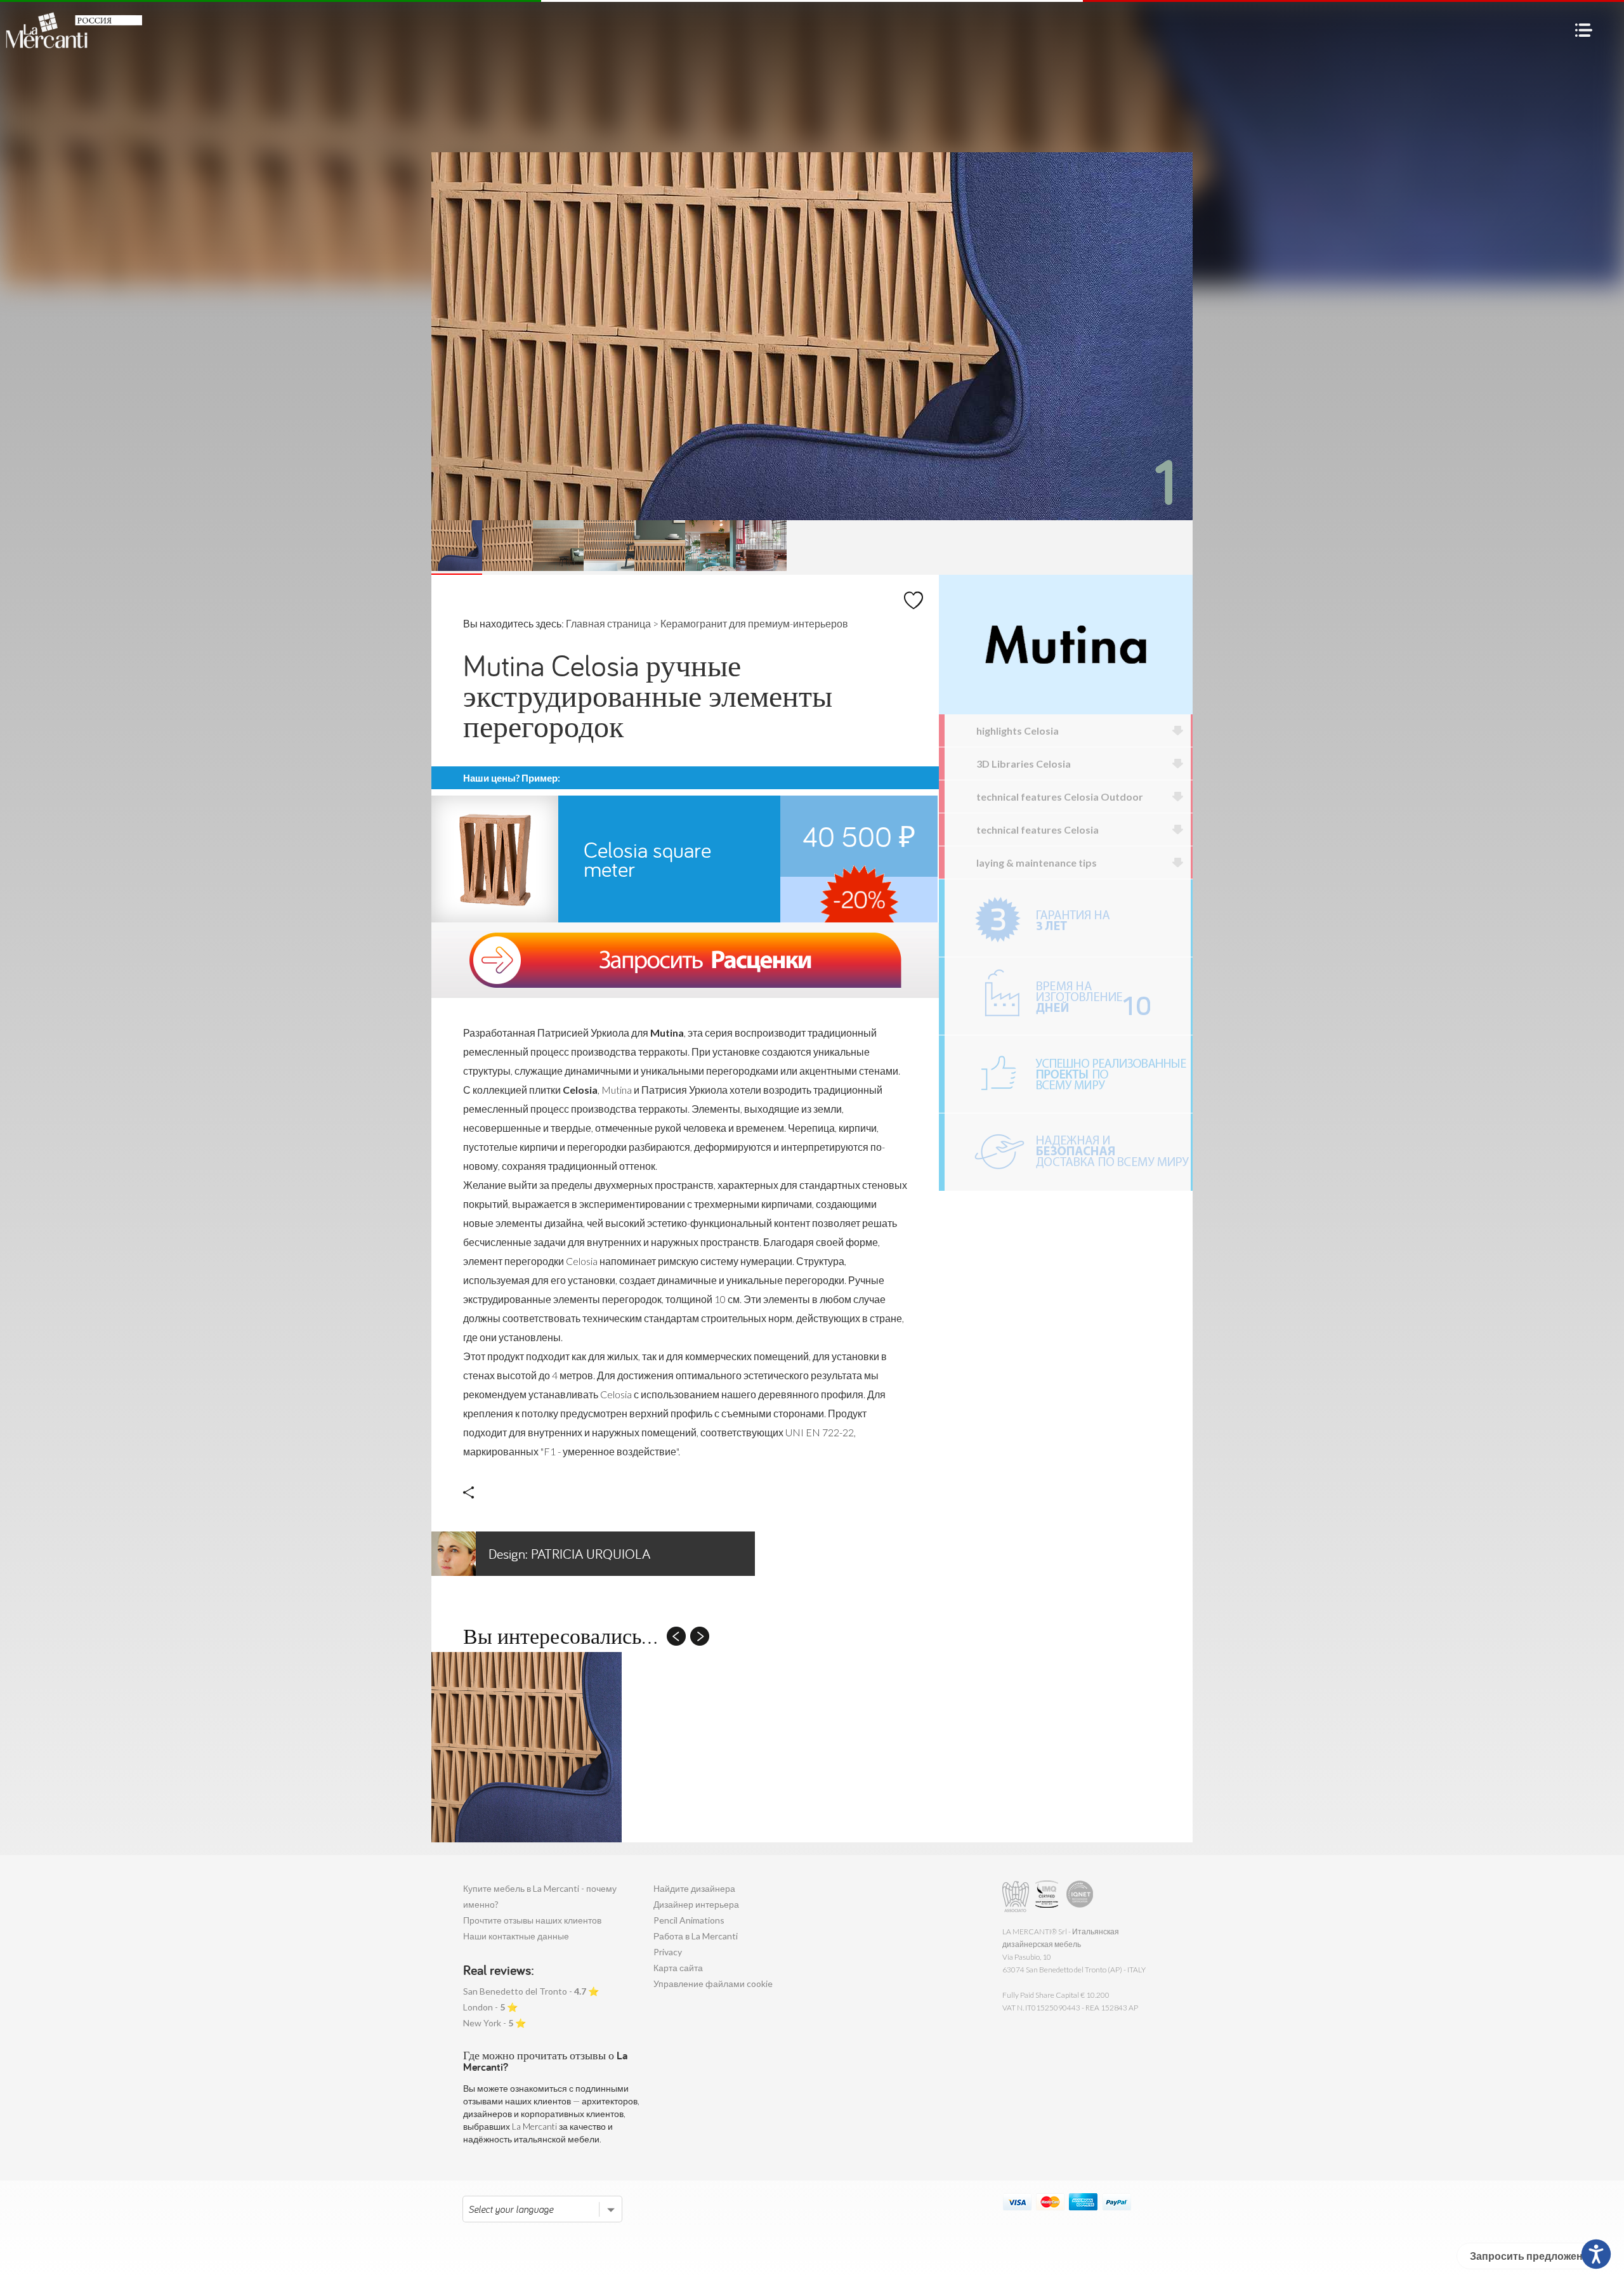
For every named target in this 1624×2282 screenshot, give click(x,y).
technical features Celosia (1038, 830)
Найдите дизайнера (694, 1888)
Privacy (668, 1952)
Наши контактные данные (516, 1936)
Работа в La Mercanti (696, 1936)
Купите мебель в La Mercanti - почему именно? (540, 1896)
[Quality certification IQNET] (1080, 1897)
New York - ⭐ (494, 2023)
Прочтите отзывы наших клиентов (532, 1920)
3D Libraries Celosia (1024, 764)
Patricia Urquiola (569, 1554)
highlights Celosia (1018, 731)
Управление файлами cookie (713, 1984)
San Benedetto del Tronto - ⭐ (531, 1991)
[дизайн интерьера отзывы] (1068, 1074)
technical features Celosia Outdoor (1060, 797)
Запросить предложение (1532, 2256)
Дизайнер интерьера (696, 1904)
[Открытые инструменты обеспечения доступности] (1596, 2254)
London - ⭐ (490, 2007)
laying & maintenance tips (1037, 862)
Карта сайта (678, 1968)
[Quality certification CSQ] (1048, 1897)
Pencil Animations (689, 1920)
